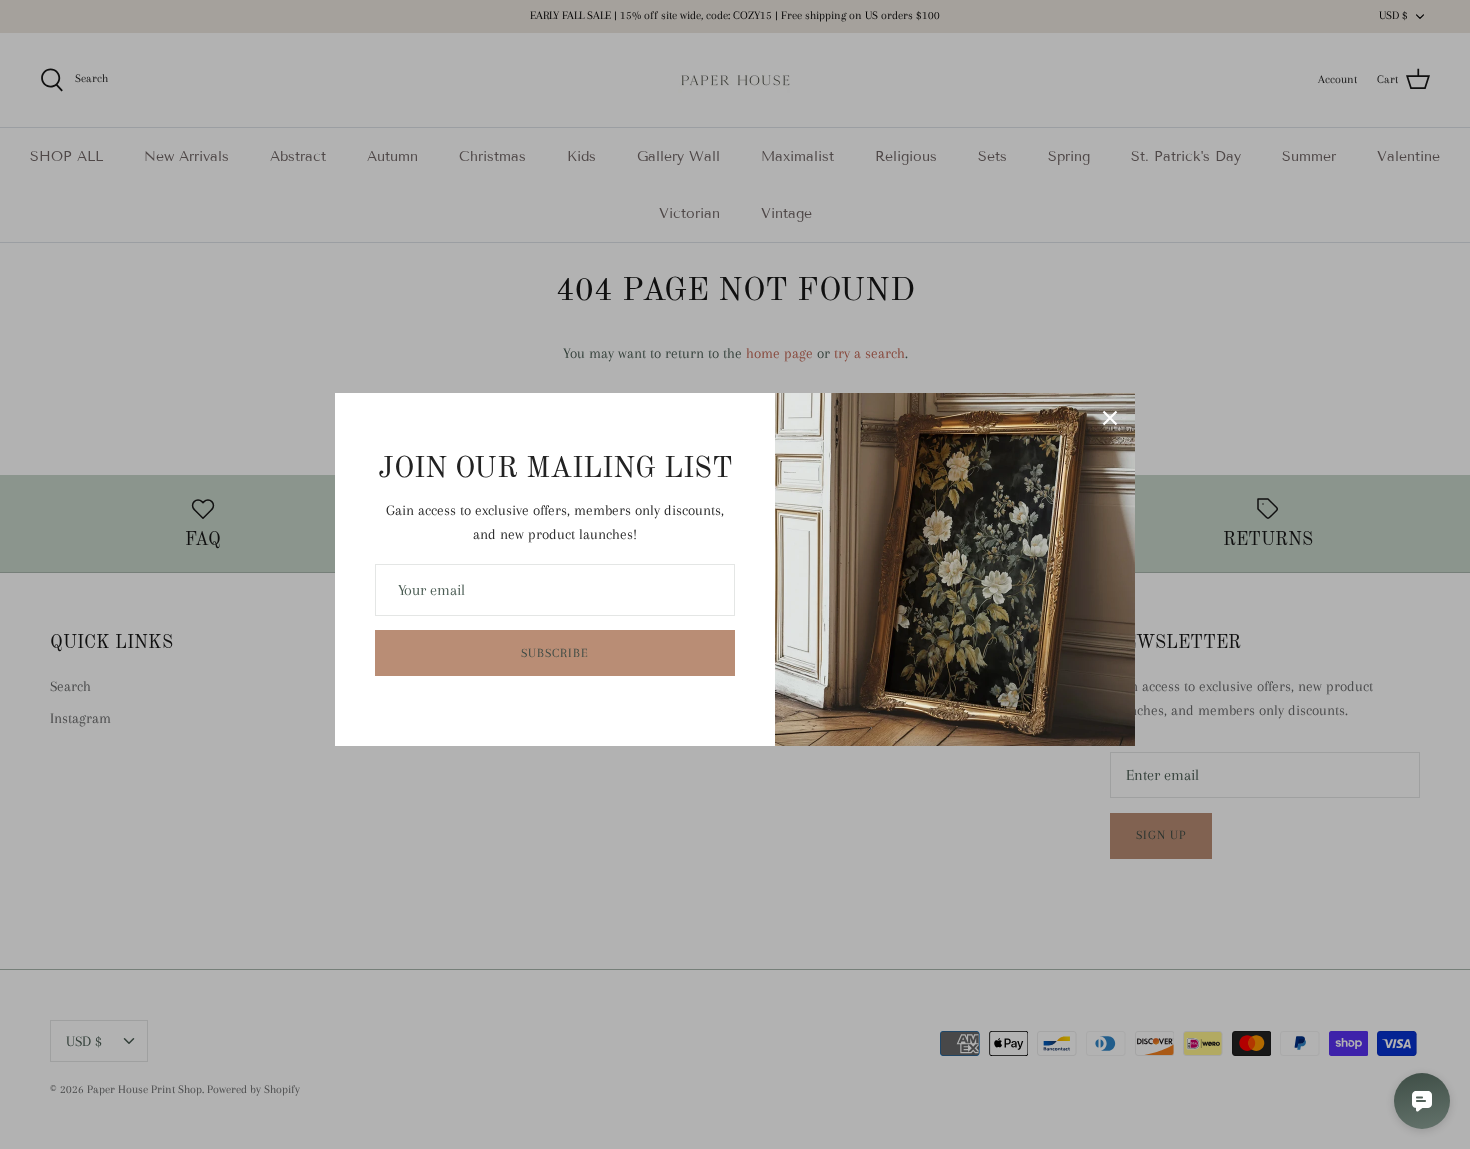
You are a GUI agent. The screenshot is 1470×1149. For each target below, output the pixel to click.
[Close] (1110, 418)
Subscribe (555, 653)
